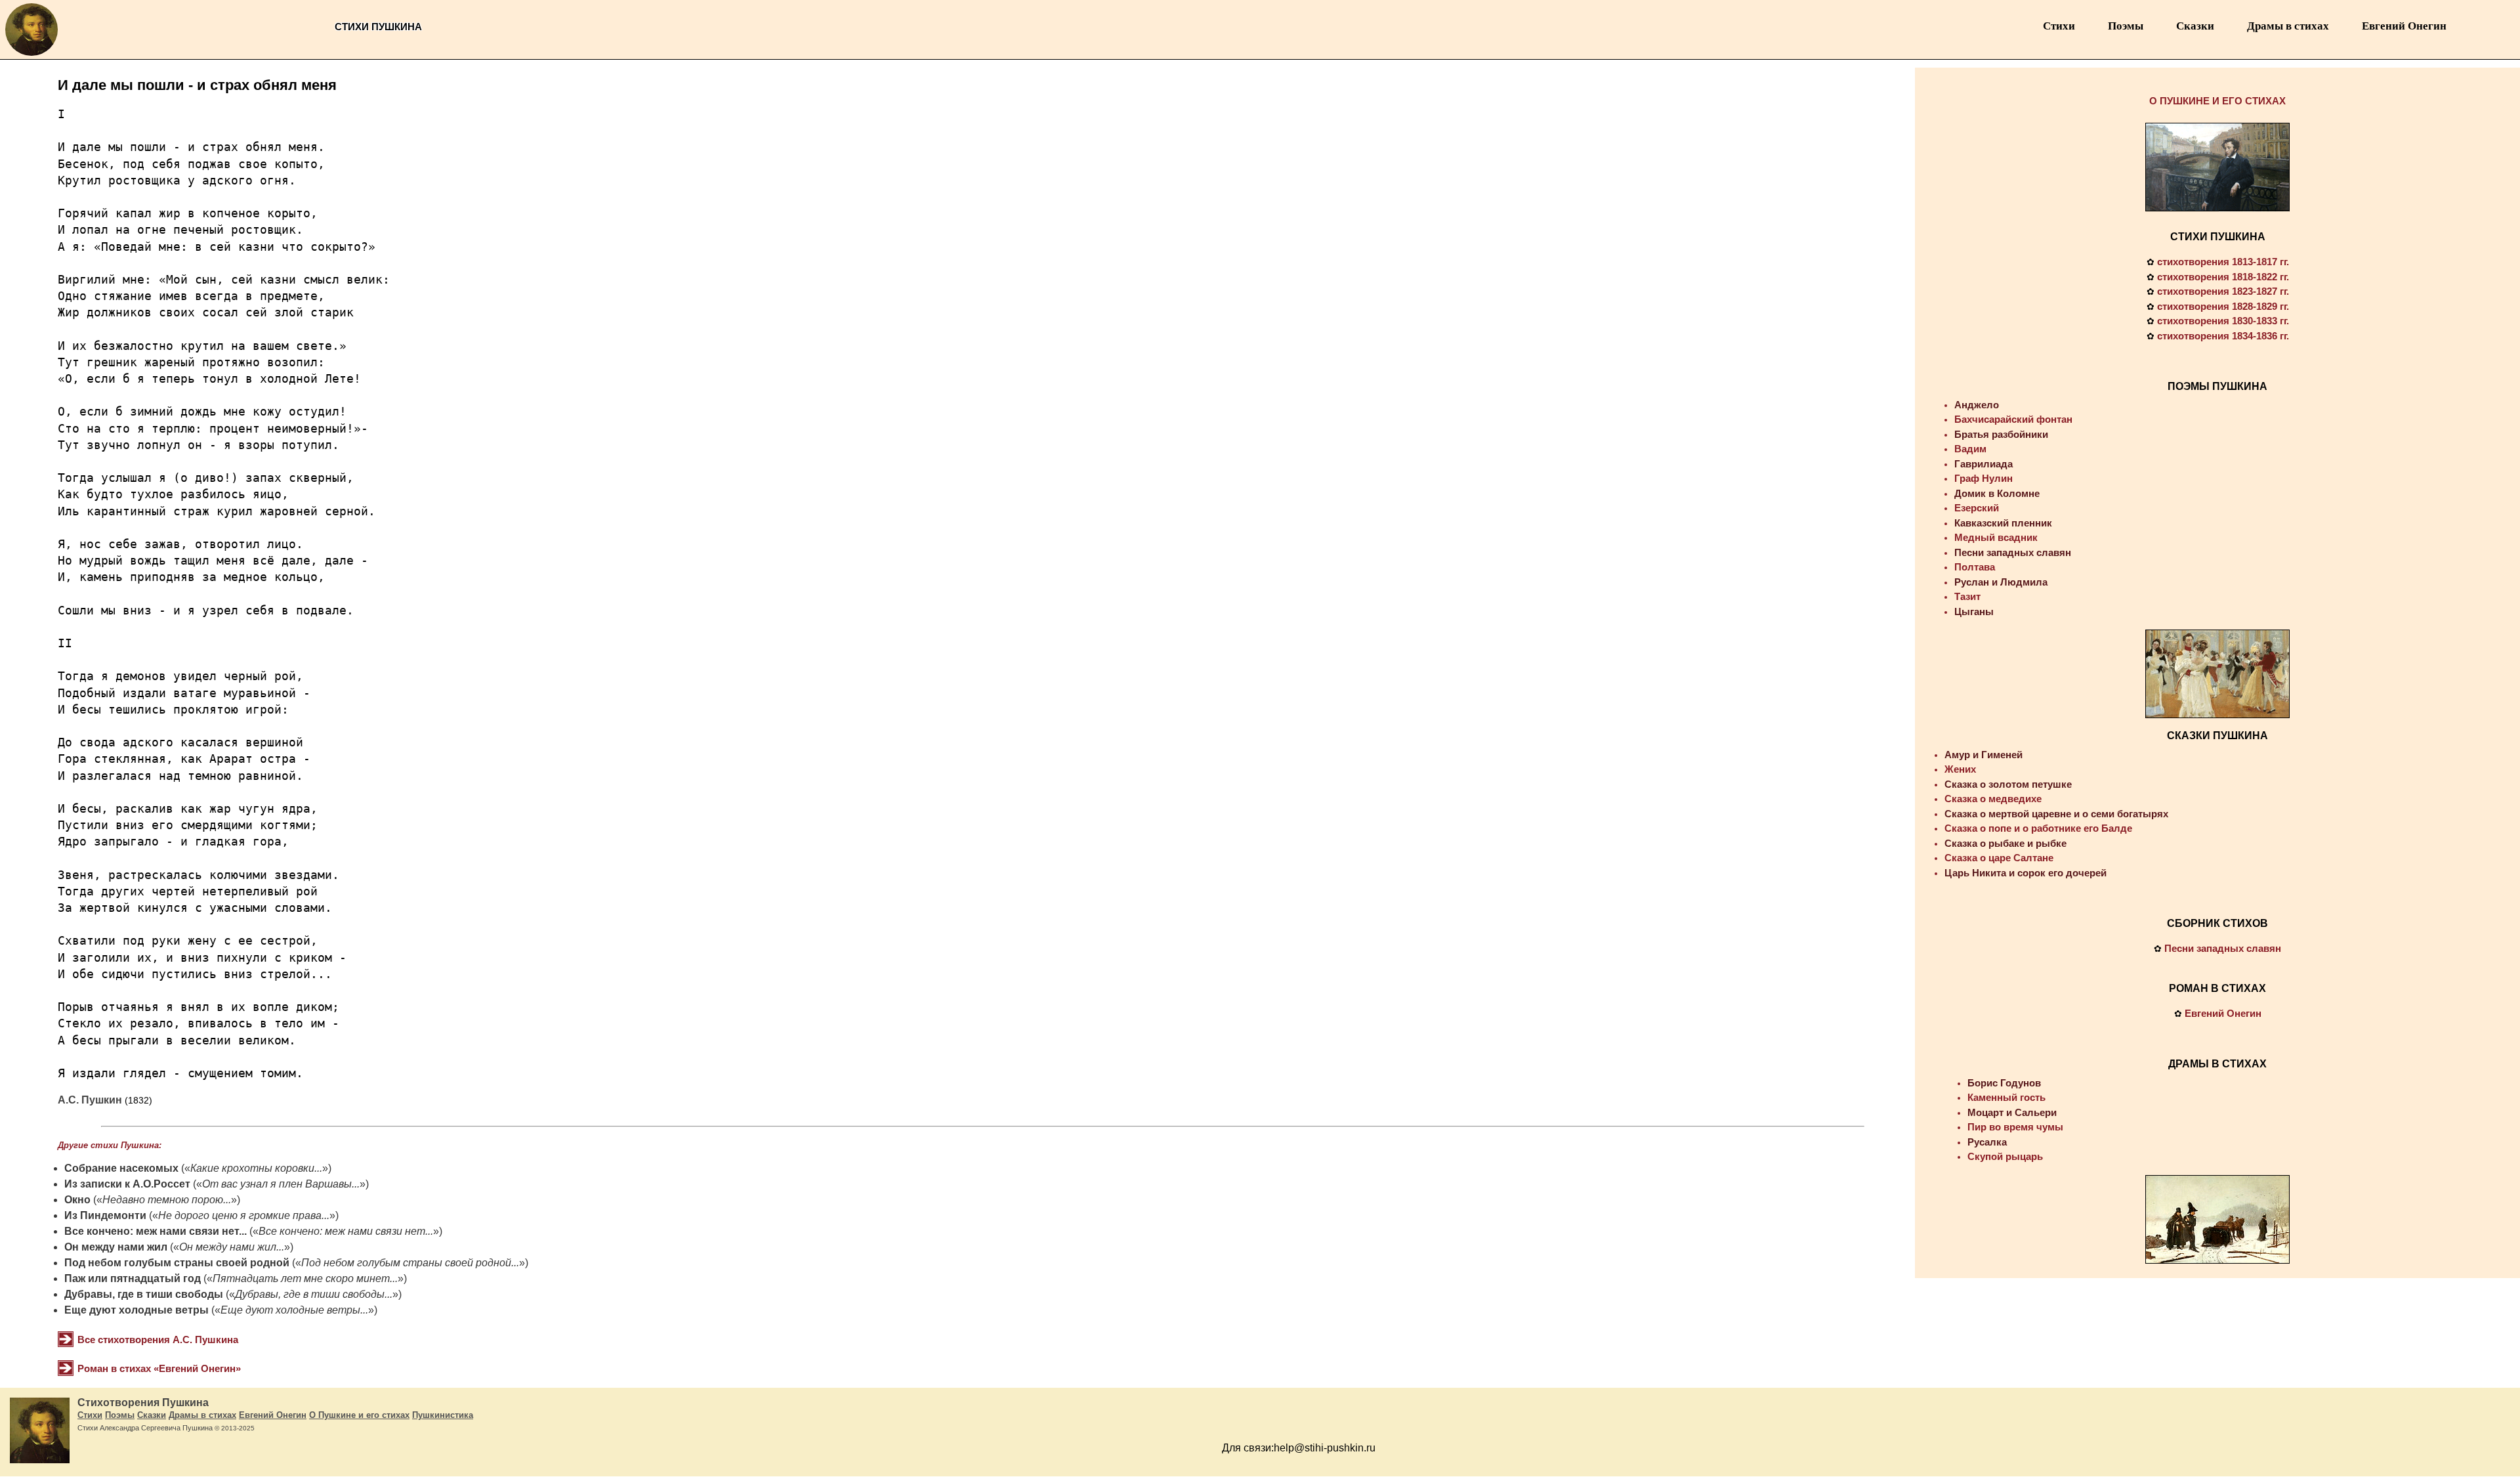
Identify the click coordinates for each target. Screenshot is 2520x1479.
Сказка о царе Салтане (1999, 858)
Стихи (2059, 26)
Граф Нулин (1984, 478)
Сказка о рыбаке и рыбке (2005, 843)
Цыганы (1974, 611)
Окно (77, 1200)
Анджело (1977, 405)
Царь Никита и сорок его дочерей (2026, 873)
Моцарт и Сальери (2012, 1112)
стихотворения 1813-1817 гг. (2223, 262)
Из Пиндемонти (105, 1215)
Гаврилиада (1984, 464)
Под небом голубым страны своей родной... (410, 1263)
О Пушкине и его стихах (359, 1415)
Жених (1960, 769)
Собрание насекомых (121, 1168)
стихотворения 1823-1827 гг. (2223, 291)
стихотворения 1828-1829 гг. (2223, 306)
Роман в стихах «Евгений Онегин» (159, 1368)
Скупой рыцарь (2005, 1156)
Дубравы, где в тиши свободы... (314, 1294)
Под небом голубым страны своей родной (177, 1263)
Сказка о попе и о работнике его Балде (2038, 828)
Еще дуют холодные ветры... (294, 1310)
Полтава (1975, 567)
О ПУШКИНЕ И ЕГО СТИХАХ (2217, 101)
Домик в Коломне (1997, 493)
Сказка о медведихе (1993, 799)
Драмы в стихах (2288, 26)
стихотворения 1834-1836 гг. (2223, 336)
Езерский (1977, 508)
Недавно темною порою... (167, 1200)
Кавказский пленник (2003, 523)
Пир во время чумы (2015, 1127)
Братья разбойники (2001, 434)
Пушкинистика (443, 1415)
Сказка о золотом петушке (2008, 784)
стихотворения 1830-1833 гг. (2223, 321)
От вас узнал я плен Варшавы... (281, 1184)
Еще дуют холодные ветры (136, 1310)
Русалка (1987, 1142)
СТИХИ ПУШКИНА (2218, 237)
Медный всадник (1996, 537)
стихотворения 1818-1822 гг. (2223, 277)
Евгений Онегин (2404, 26)
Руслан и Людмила (2001, 582)
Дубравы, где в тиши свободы (144, 1294)
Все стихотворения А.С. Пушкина (158, 1340)
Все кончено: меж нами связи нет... (156, 1231)
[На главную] (31, 55)
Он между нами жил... (232, 1247)
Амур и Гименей (1984, 755)
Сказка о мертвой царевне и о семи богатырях (2056, 814)
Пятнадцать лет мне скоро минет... (305, 1278)
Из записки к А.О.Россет (127, 1184)
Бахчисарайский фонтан (2013, 419)
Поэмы (2126, 26)
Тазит (1967, 596)
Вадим (1970, 449)
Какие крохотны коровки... (256, 1168)
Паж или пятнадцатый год (133, 1278)
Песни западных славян (2013, 552)
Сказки (2195, 26)
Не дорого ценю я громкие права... (244, 1215)
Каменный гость (2006, 1097)
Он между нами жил (116, 1247)
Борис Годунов (2004, 1083)
